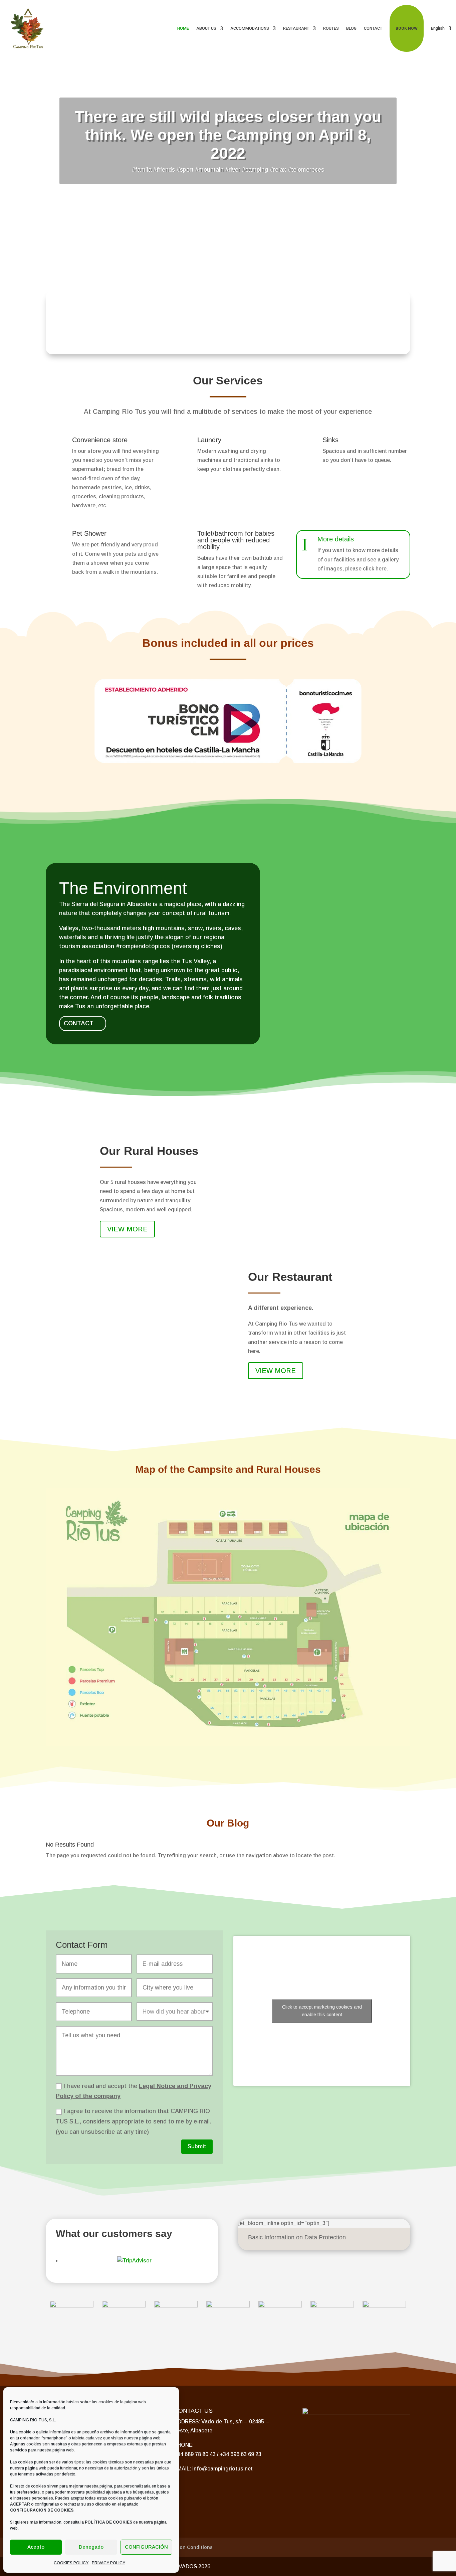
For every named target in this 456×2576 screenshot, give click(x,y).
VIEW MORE (127, 1229)
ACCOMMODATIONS (250, 28)
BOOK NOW (407, 28)
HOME (183, 28)
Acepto (36, 2547)
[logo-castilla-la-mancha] (332, 2306)
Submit (197, 2146)
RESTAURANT (296, 28)
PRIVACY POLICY (108, 2563)
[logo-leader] (384, 2306)
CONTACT (373, 28)
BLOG (351, 28)
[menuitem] (441, 28)
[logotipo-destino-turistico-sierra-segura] (71, 2306)
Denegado (91, 2547)
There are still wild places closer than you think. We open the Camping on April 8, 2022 (228, 135)
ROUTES (331, 28)
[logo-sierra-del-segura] (124, 2306)
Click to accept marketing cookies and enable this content (322, 2011)
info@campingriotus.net (222, 2469)
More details (336, 539)
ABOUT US (206, 28)
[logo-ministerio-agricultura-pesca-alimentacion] (228, 2306)
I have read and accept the (134, 2091)
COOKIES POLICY (71, 2563)
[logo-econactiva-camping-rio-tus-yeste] (176, 2306)
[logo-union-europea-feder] (280, 2306)
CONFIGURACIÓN (146, 2547)
